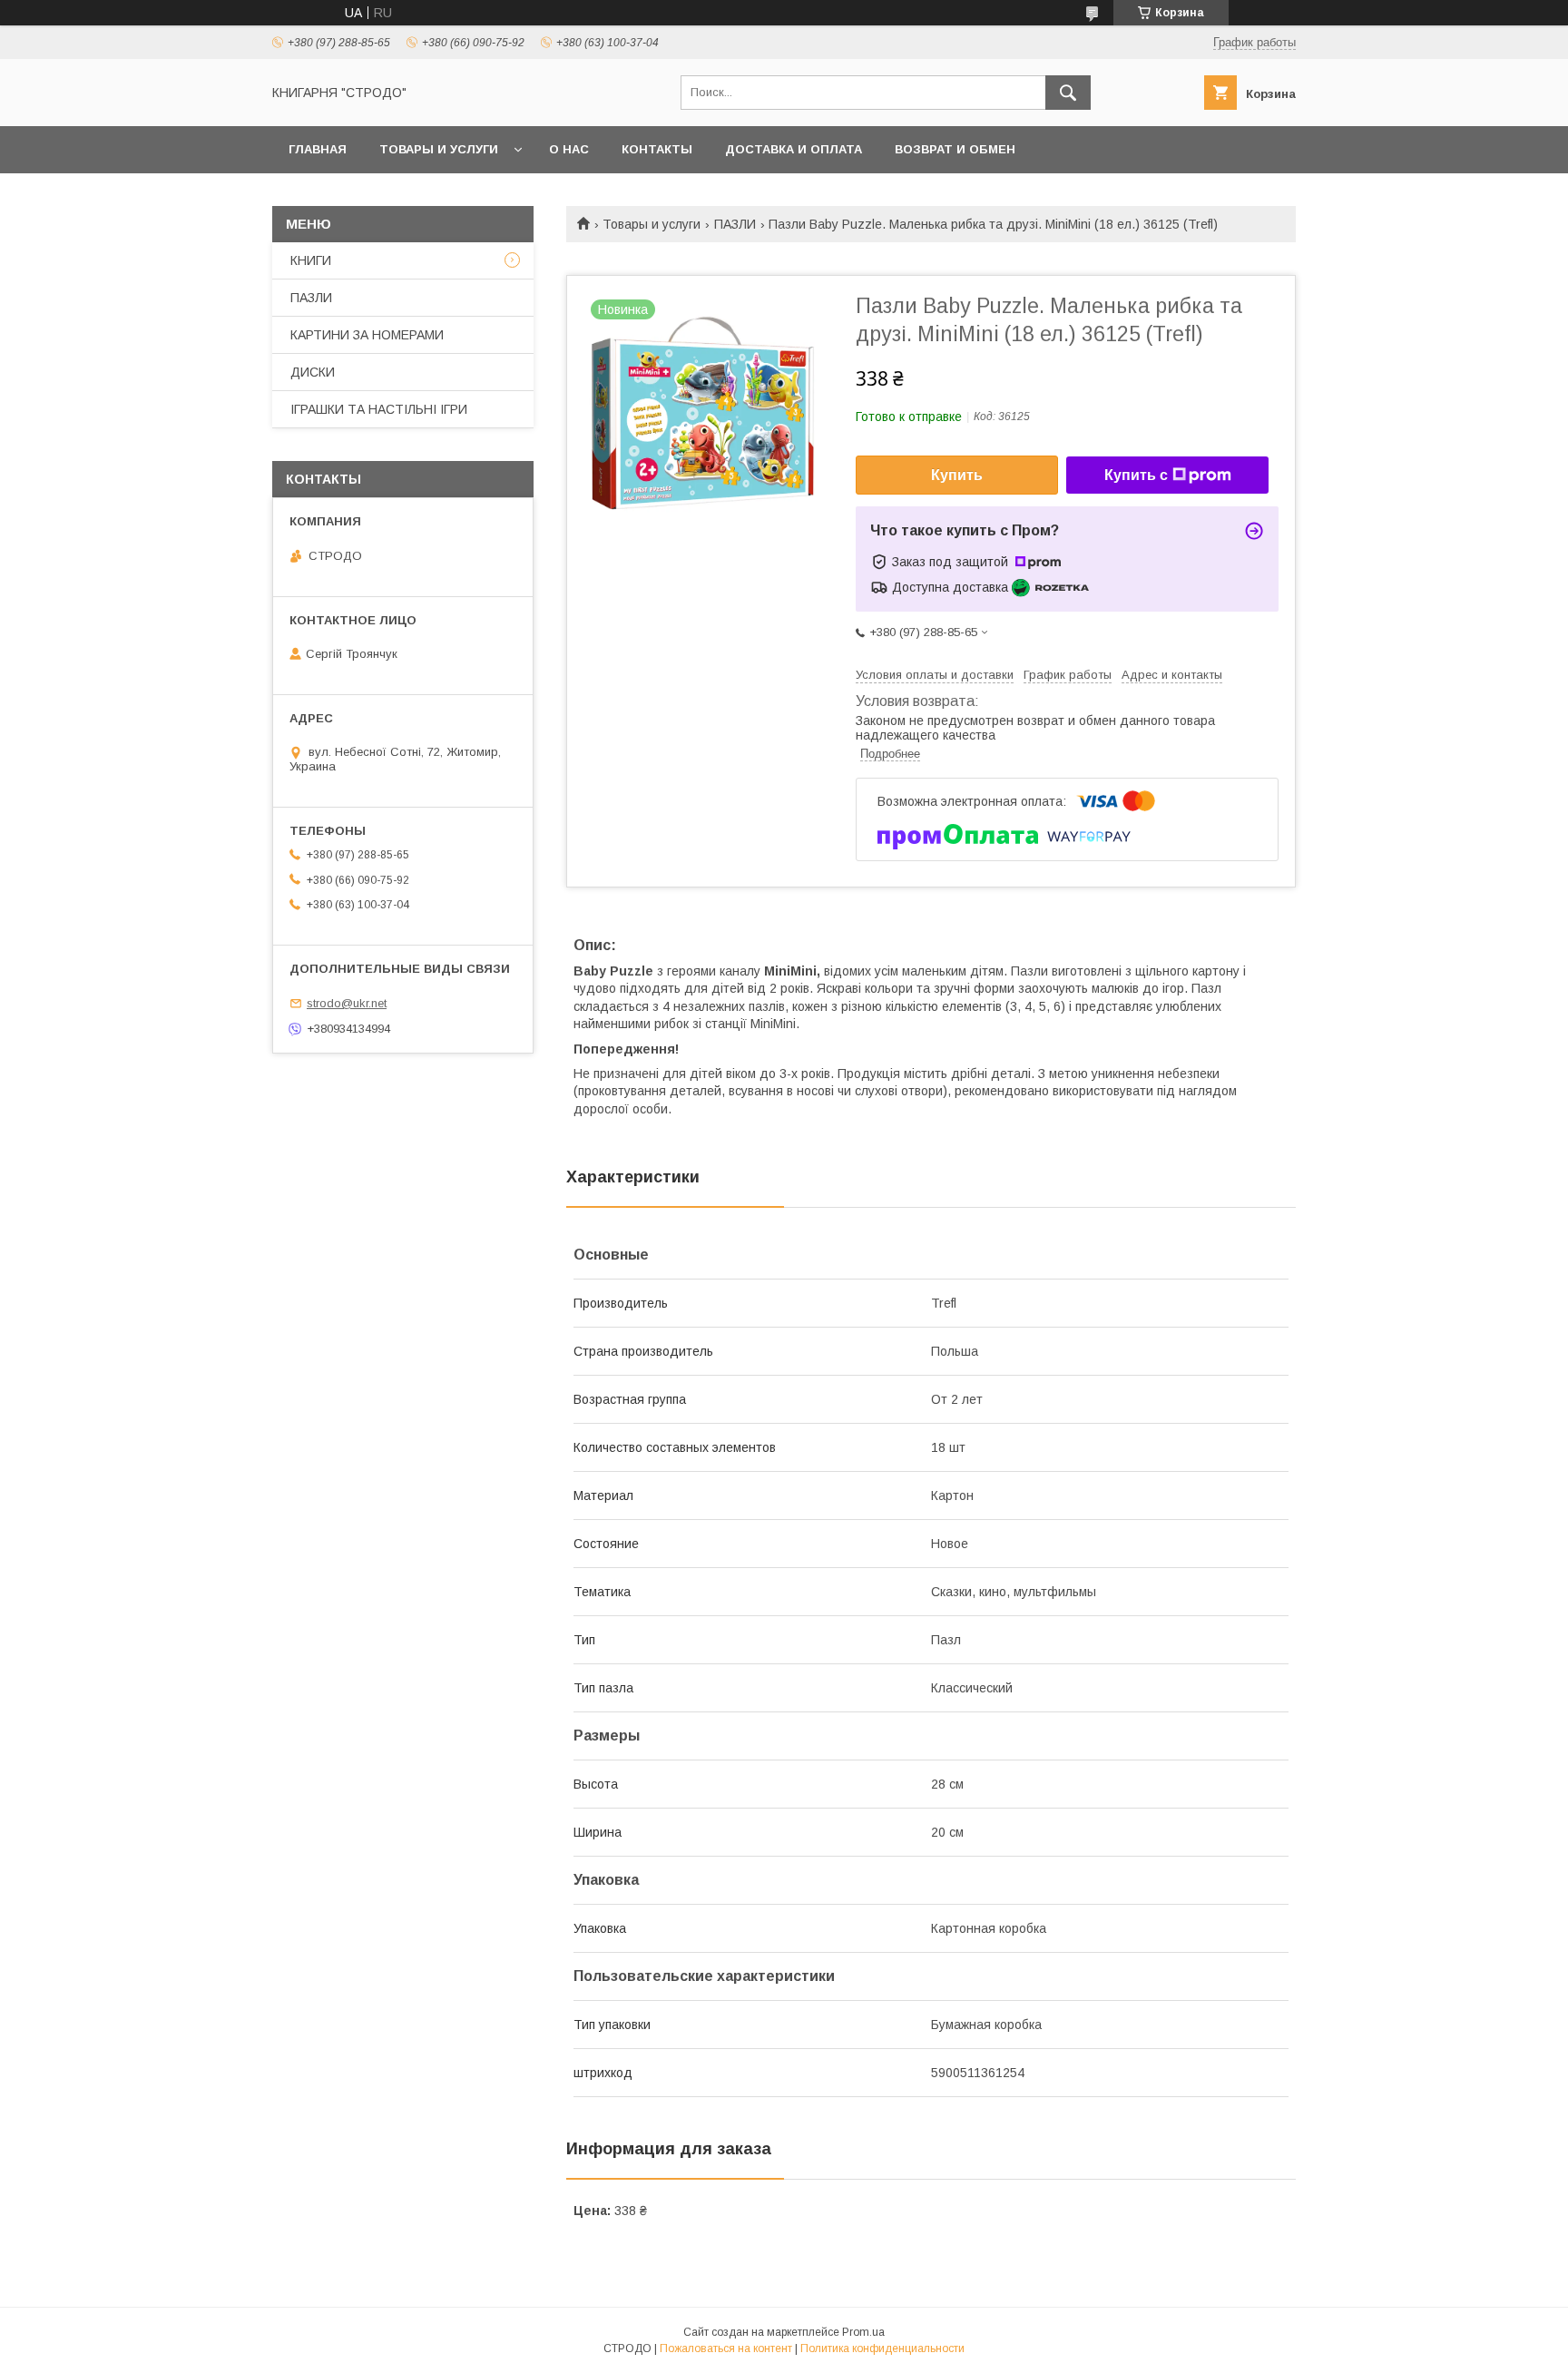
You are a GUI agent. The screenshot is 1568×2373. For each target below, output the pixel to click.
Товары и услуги (439, 149)
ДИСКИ (313, 372)
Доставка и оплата (794, 149)
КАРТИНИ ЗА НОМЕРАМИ (367, 335)
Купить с (1136, 475)
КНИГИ (311, 260)
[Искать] (1068, 93)
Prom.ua (863, 2332)
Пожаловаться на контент (726, 2348)
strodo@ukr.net (347, 1003)
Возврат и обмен (955, 149)
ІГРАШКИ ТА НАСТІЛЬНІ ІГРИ (379, 409)
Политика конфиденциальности (882, 2348)
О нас (569, 149)
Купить (957, 475)
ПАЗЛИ (735, 224)
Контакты (657, 149)
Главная (318, 149)
